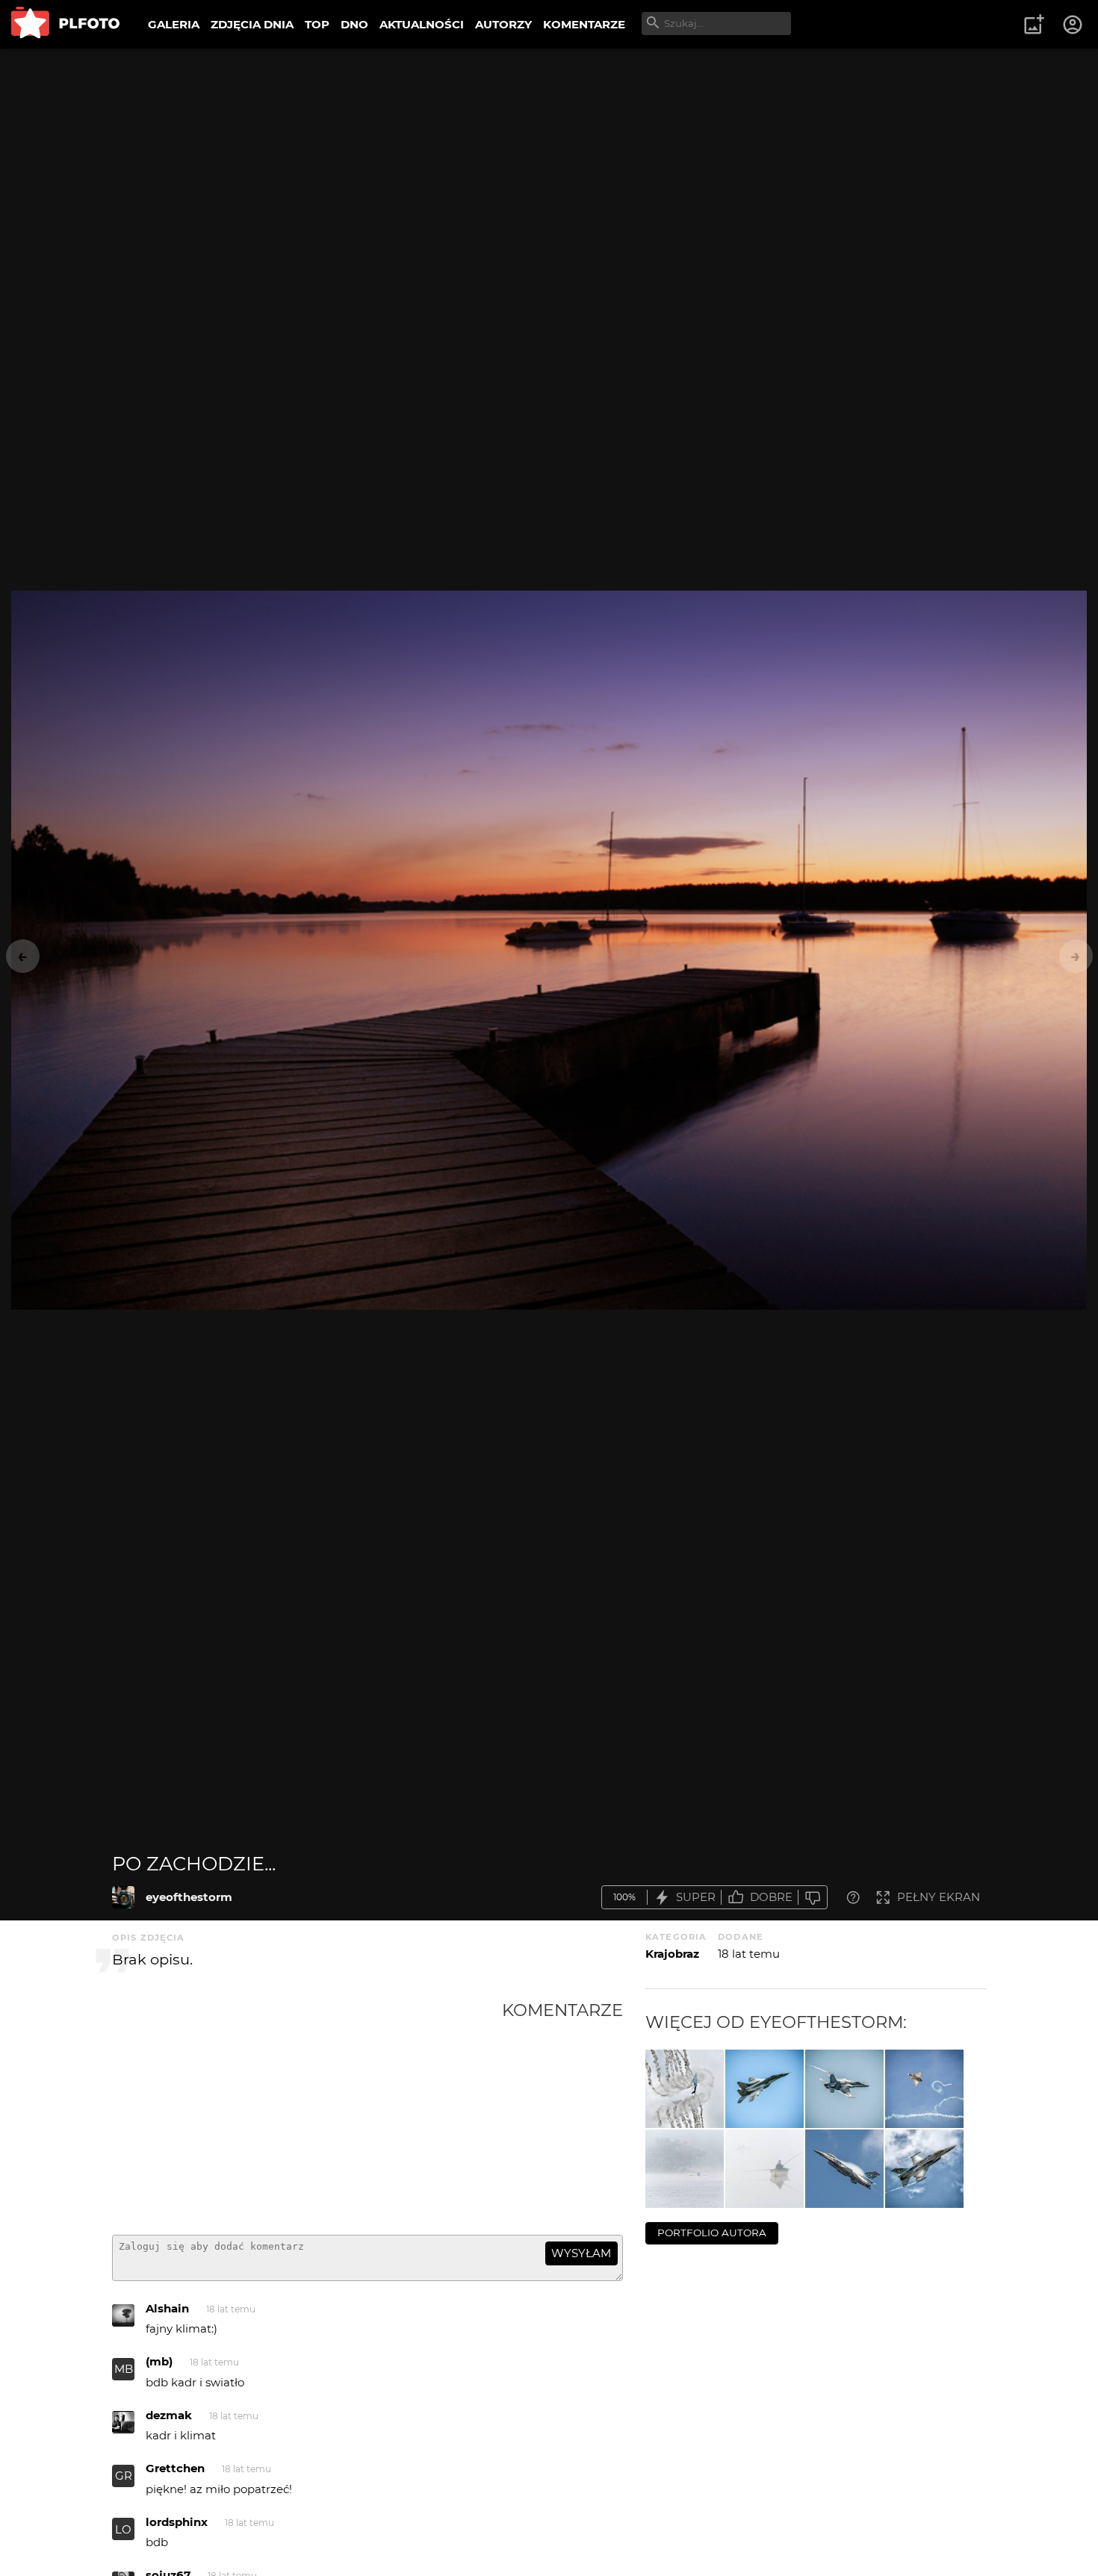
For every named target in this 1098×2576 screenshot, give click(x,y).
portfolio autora (712, 2233)
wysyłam (581, 2253)
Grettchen (175, 2468)
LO (123, 2529)
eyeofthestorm (189, 1897)
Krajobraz (672, 1954)
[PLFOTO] (65, 24)
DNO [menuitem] (354, 24)
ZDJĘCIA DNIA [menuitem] (252, 24)
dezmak (169, 2415)
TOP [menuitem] (317, 24)
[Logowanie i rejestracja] (1073, 25)
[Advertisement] (307, 2112)
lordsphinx (177, 2522)
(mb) (159, 2361)
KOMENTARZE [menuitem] (584, 24)
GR (124, 2476)
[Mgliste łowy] (764, 2169)
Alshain (167, 2308)
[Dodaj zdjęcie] (1034, 25)
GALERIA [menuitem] (174, 24)
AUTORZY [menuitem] (503, 24)
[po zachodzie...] (123, 1897)
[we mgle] (685, 2169)
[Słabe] (813, 1898)
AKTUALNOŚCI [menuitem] (422, 24)
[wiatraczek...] (685, 2089)
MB (124, 2369)
